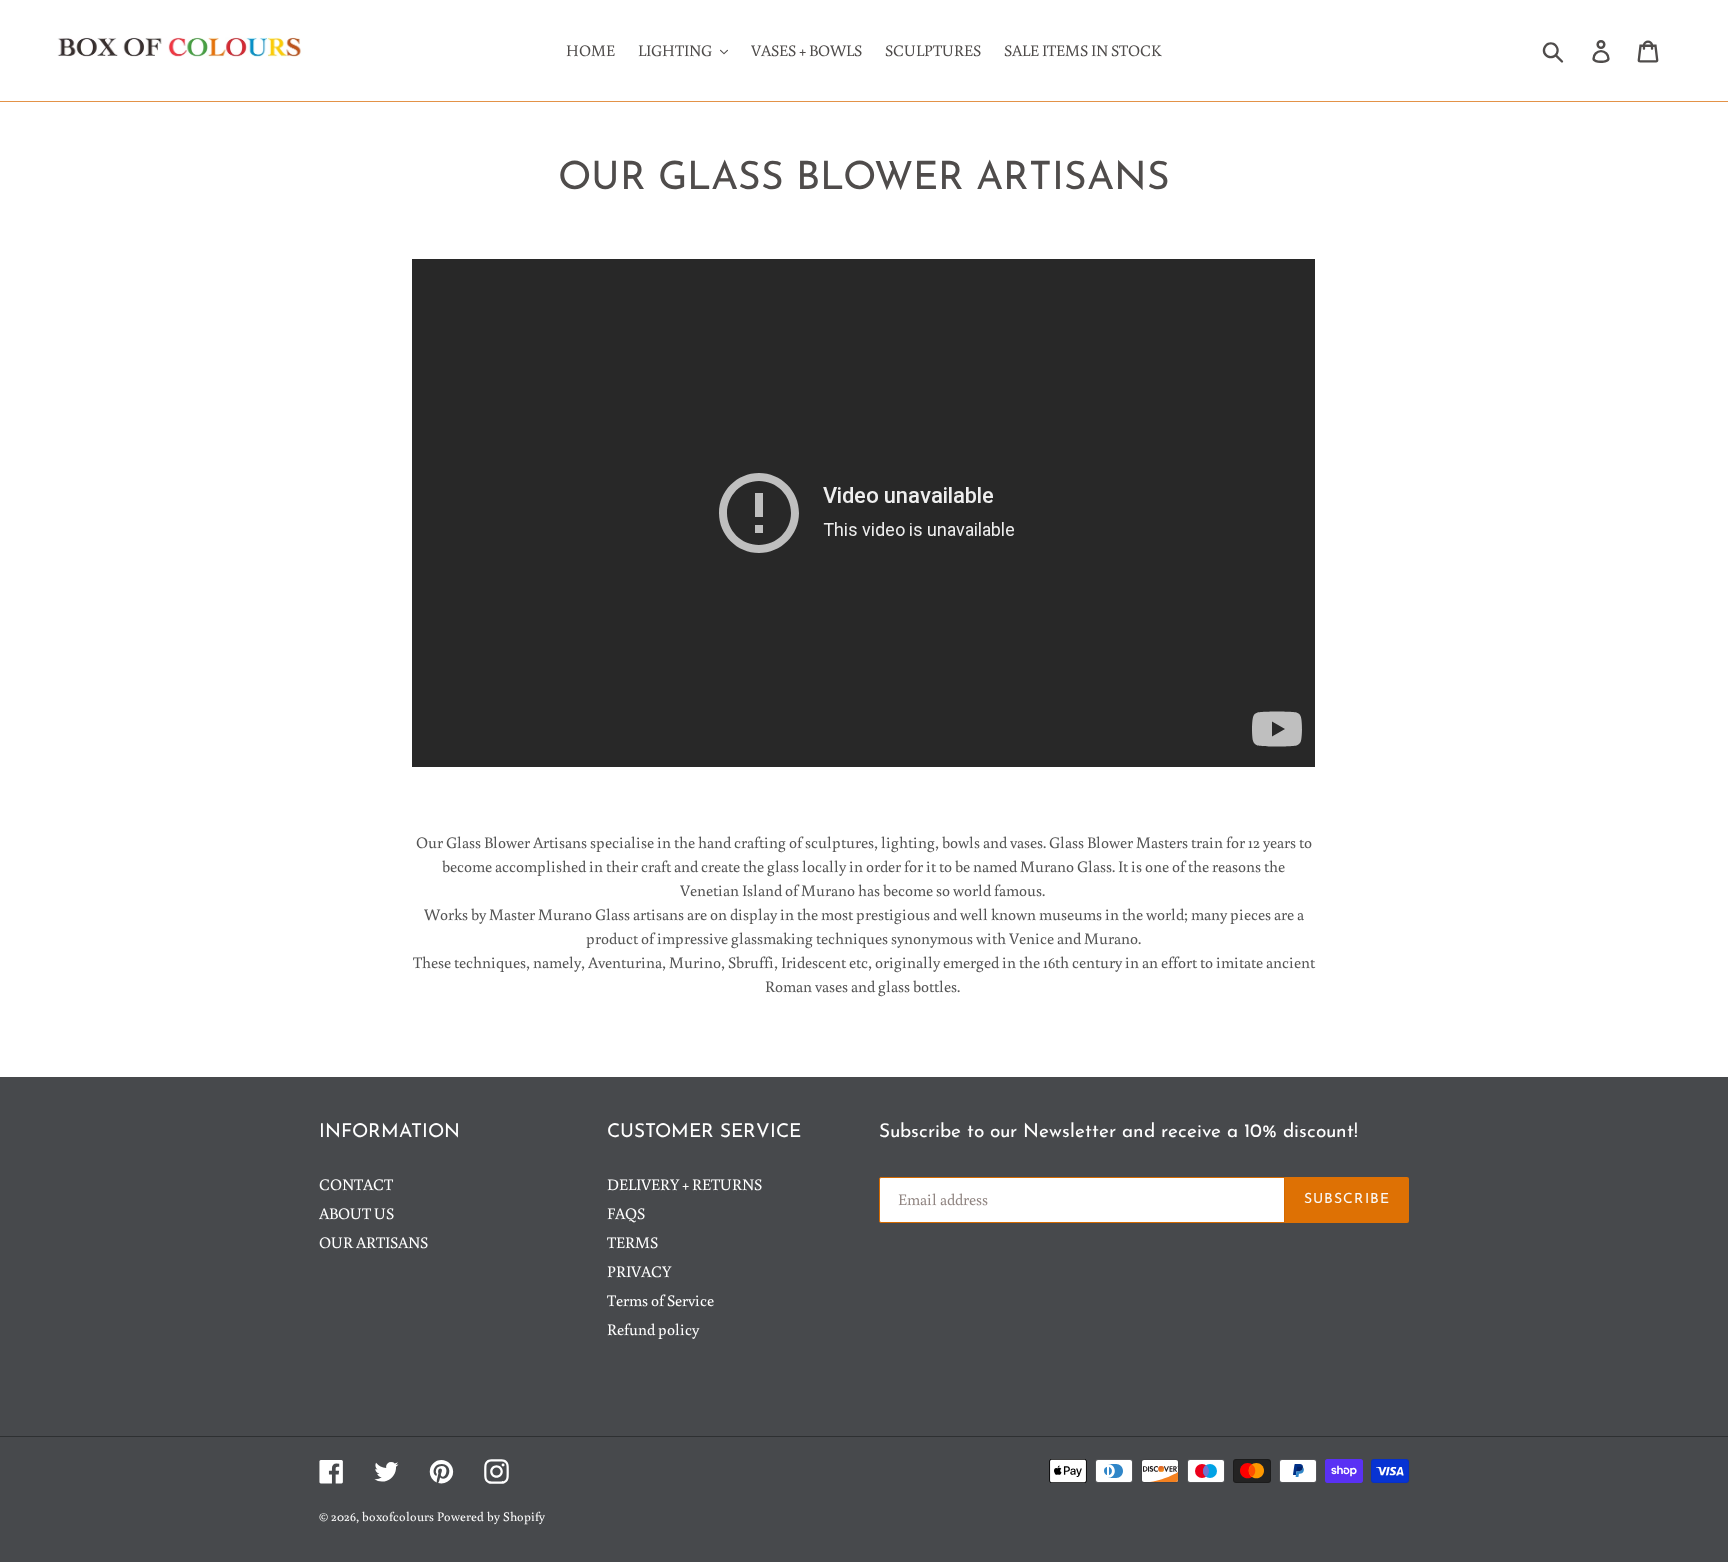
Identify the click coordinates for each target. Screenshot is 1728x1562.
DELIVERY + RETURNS (684, 1184)
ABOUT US (356, 1213)
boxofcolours (398, 1516)
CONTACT (356, 1184)
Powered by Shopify (491, 1516)
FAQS (626, 1213)
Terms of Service (660, 1300)
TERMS (632, 1242)
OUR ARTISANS (373, 1242)
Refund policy (653, 1329)
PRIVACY (639, 1271)
